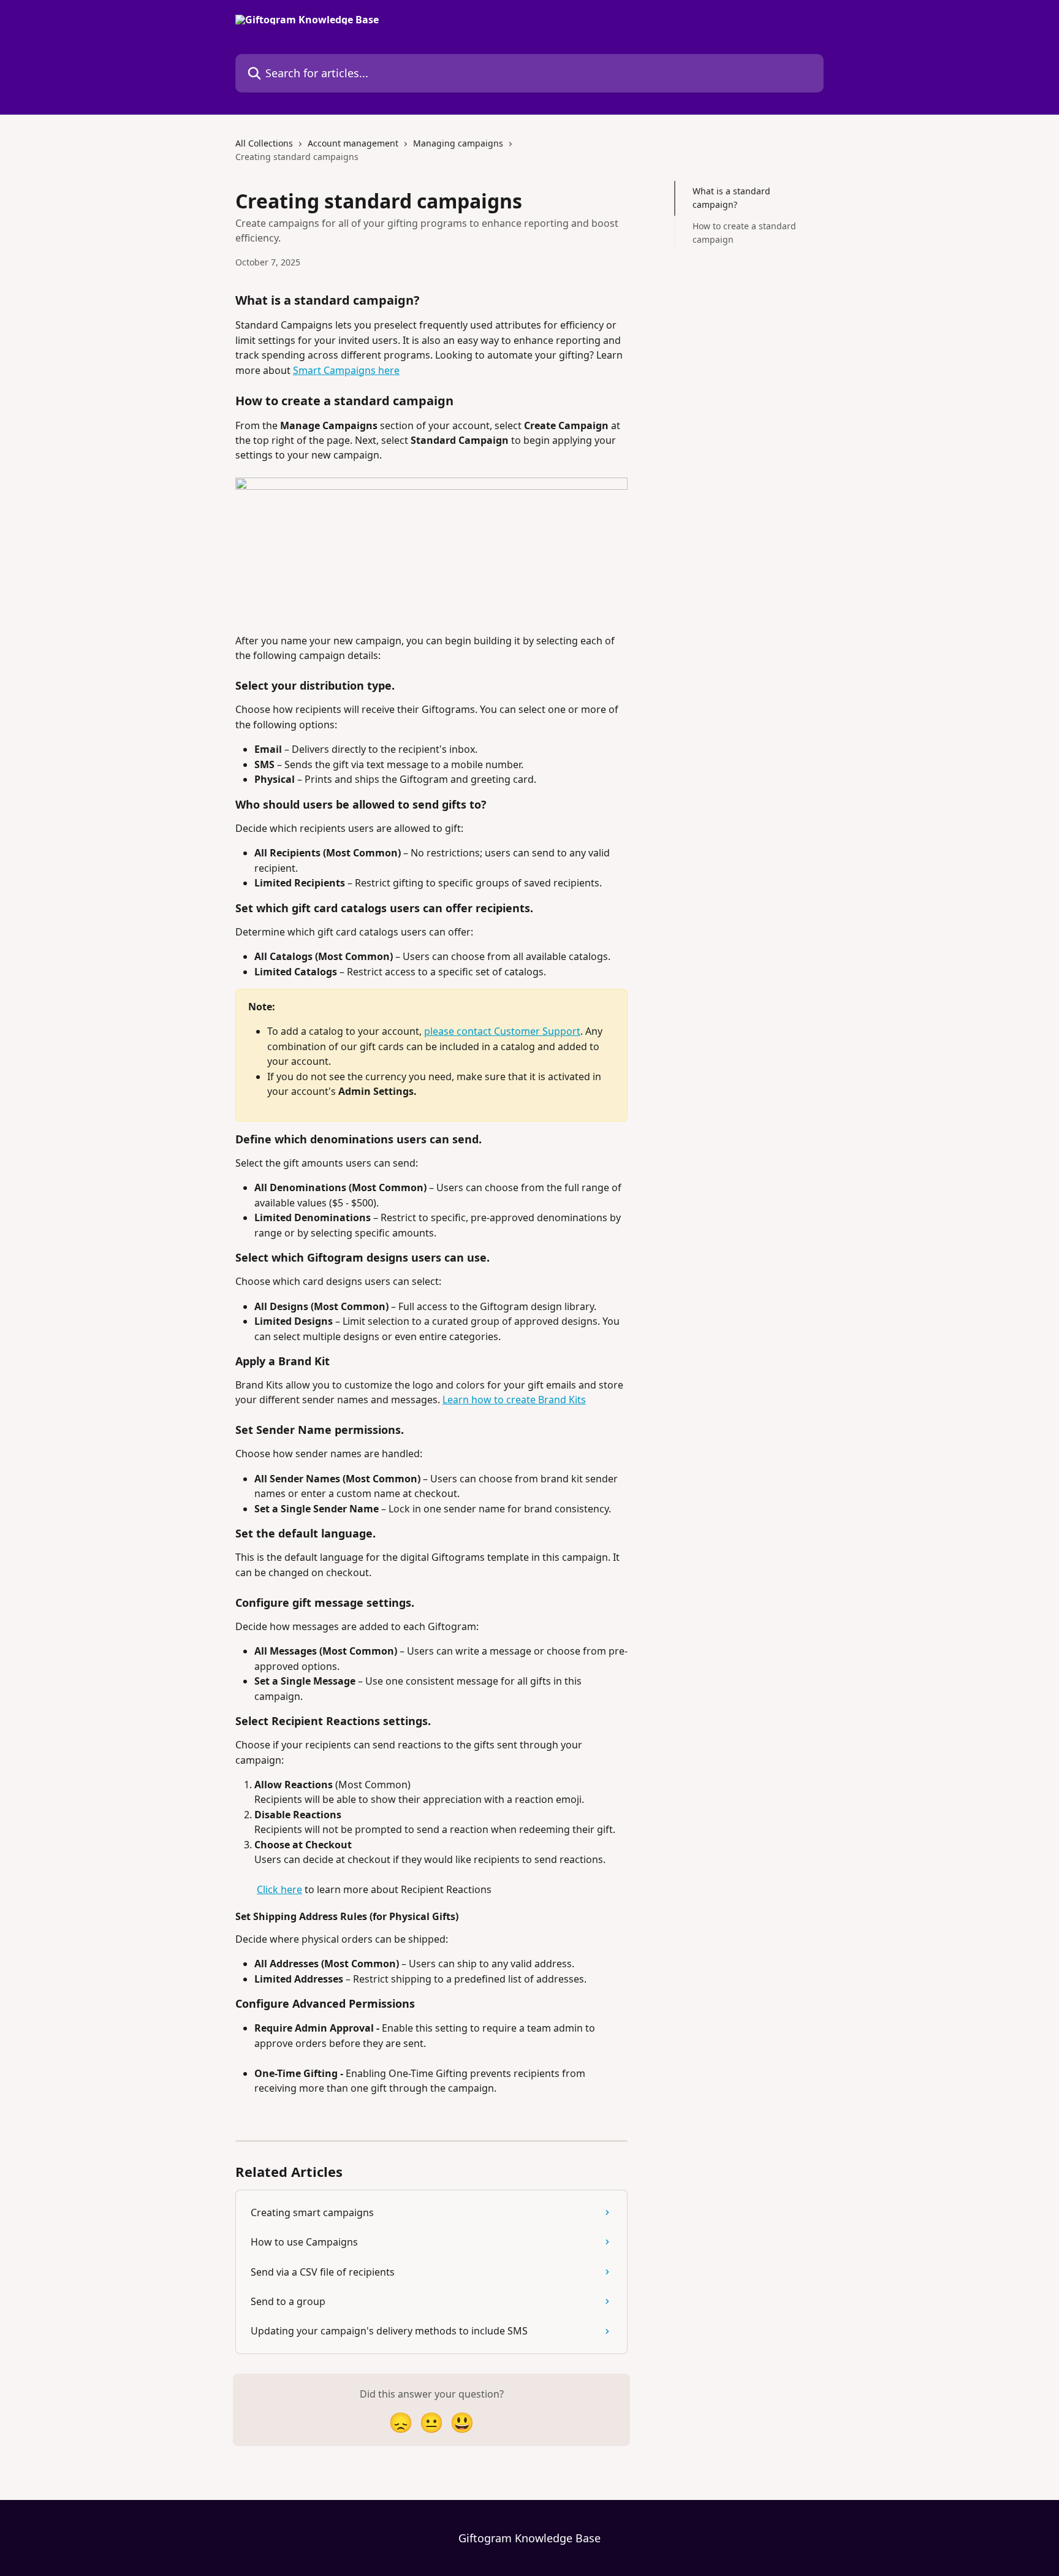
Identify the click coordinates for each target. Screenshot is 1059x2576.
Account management (353, 143)
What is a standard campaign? (731, 198)
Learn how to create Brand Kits (514, 1400)
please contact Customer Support (502, 1031)
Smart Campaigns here (346, 370)
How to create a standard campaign (744, 233)
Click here (279, 1889)
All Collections (264, 143)
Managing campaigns (458, 143)
